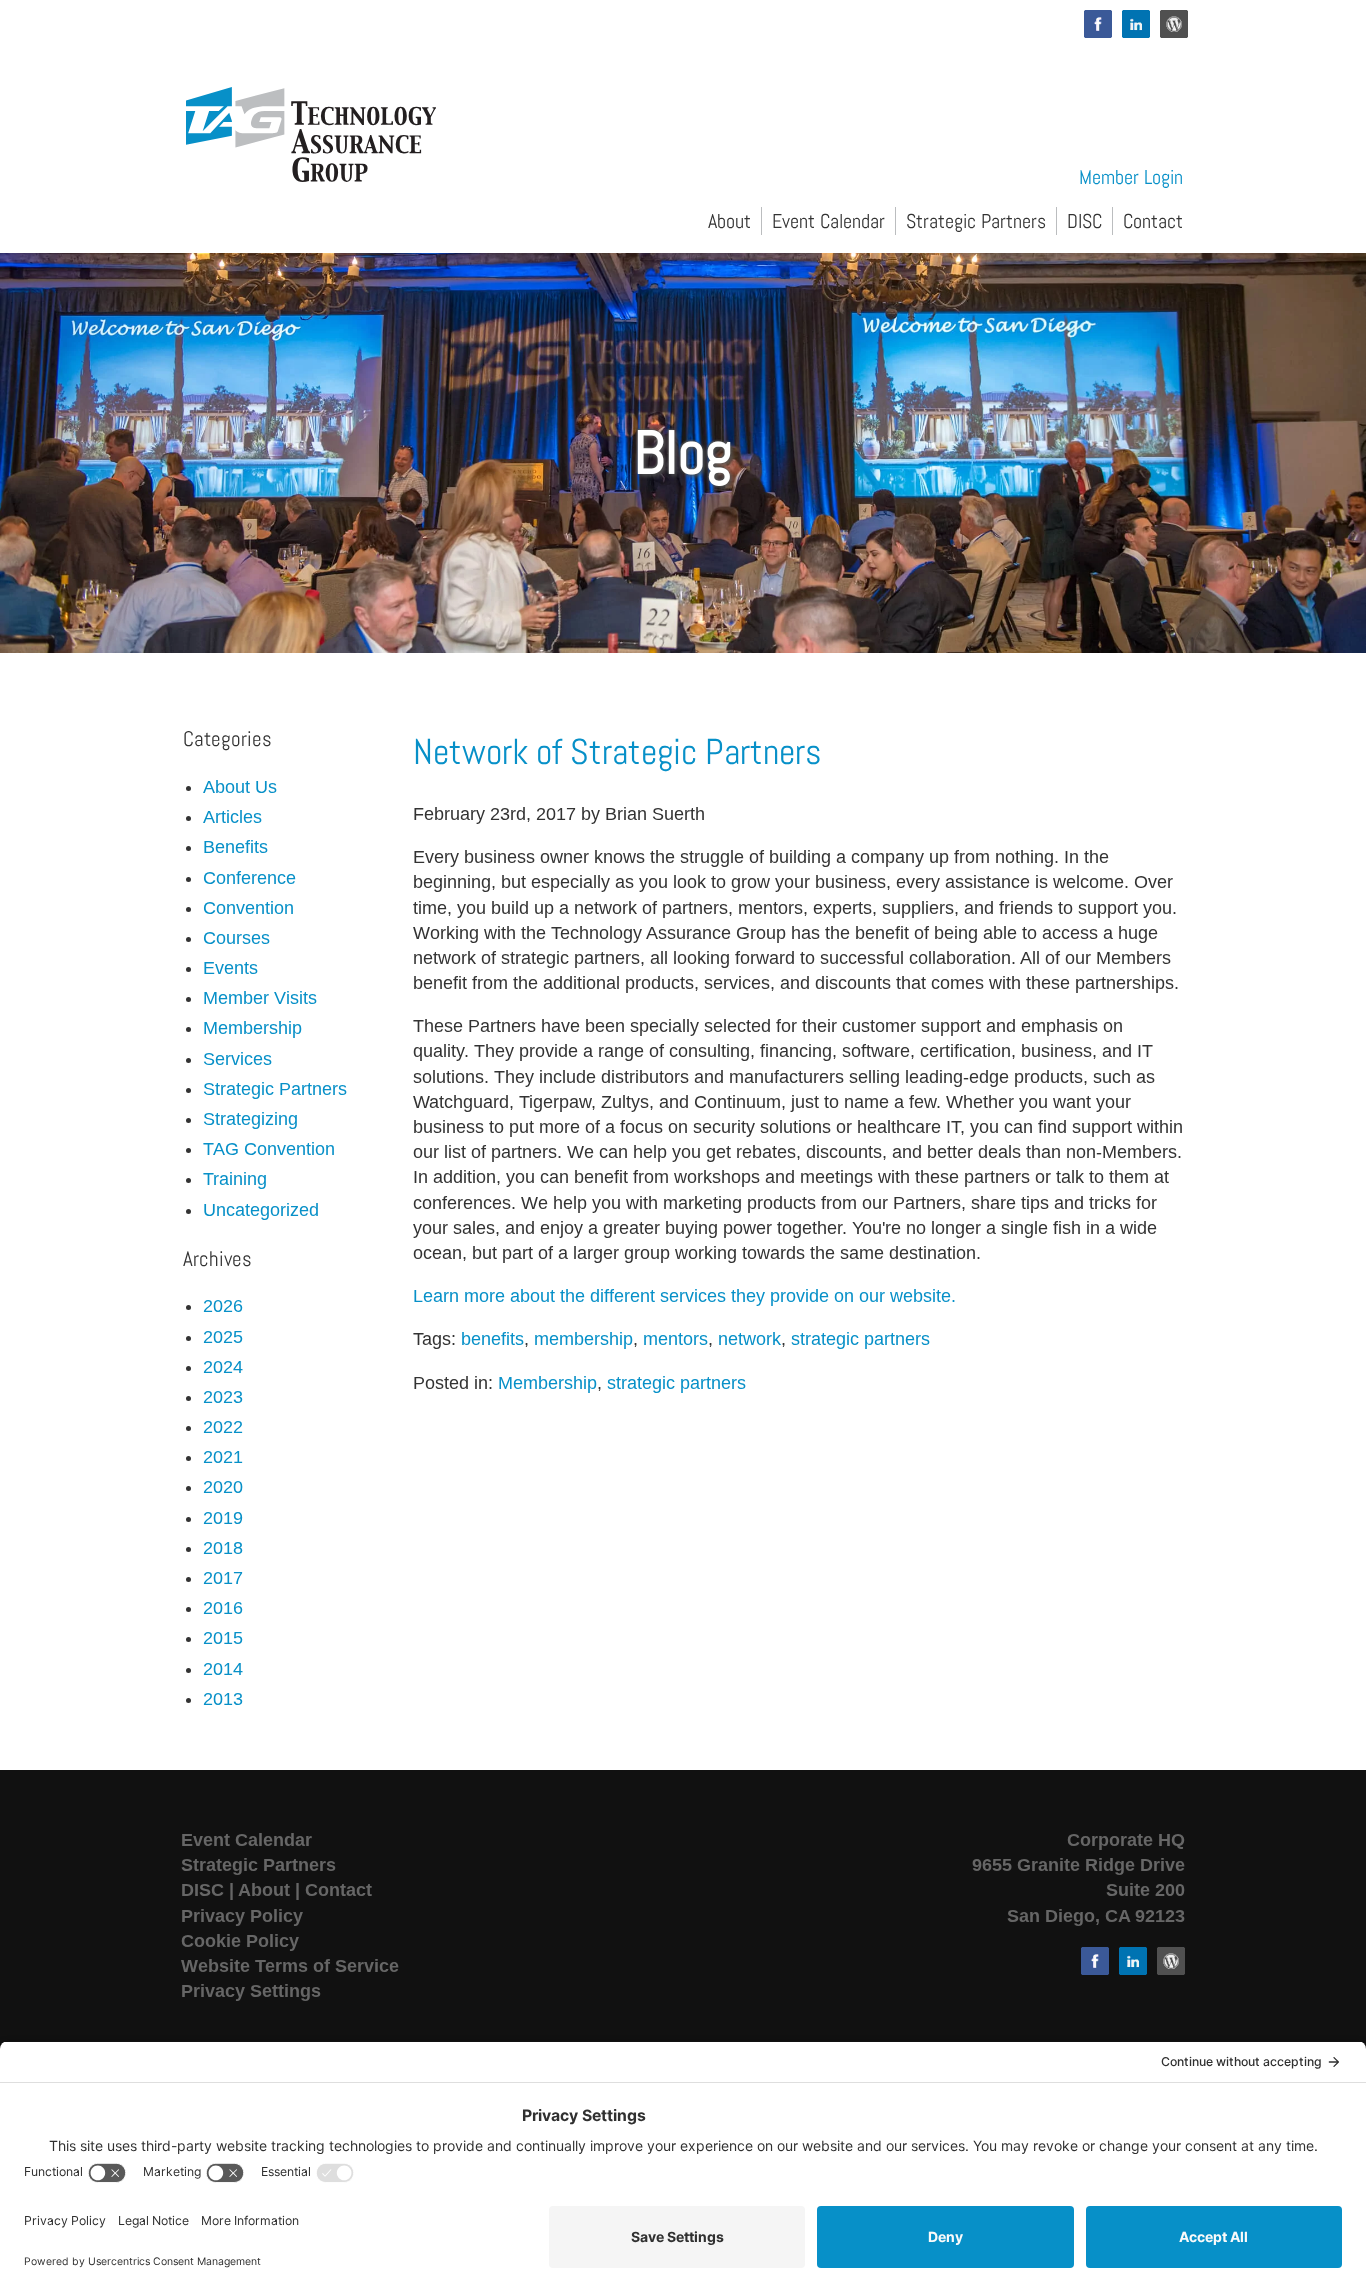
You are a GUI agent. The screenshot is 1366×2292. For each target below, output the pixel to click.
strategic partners (860, 1339)
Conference (249, 878)
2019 (223, 1518)
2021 (223, 1457)
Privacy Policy (242, 1916)
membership (583, 1339)
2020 (223, 1487)
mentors (675, 1339)
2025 (223, 1337)
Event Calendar (828, 221)
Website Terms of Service (290, 1966)
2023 (223, 1397)
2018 (223, 1548)
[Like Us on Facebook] (1098, 24)
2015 (223, 1638)
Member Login (1131, 177)
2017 (223, 1578)
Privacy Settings (251, 1991)
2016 (223, 1608)
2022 (223, 1427)
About (729, 221)
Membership (547, 1383)
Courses (236, 938)
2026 (223, 1306)
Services (237, 1059)
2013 (223, 1699)
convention (248, 908)
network (749, 1339)
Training (235, 1179)
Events (230, 968)
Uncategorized (261, 1210)
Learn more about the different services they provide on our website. (684, 1296)
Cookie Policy (240, 1941)
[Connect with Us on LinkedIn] (1136, 24)
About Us (240, 787)
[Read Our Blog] (1174, 24)
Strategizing (250, 1119)
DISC (1084, 221)
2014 (223, 1669)
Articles (232, 817)
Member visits (260, 998)
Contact (1153, 221)
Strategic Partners (976, 221)
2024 (223, 1367)
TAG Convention (269, 1149)
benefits (492, 1339)
